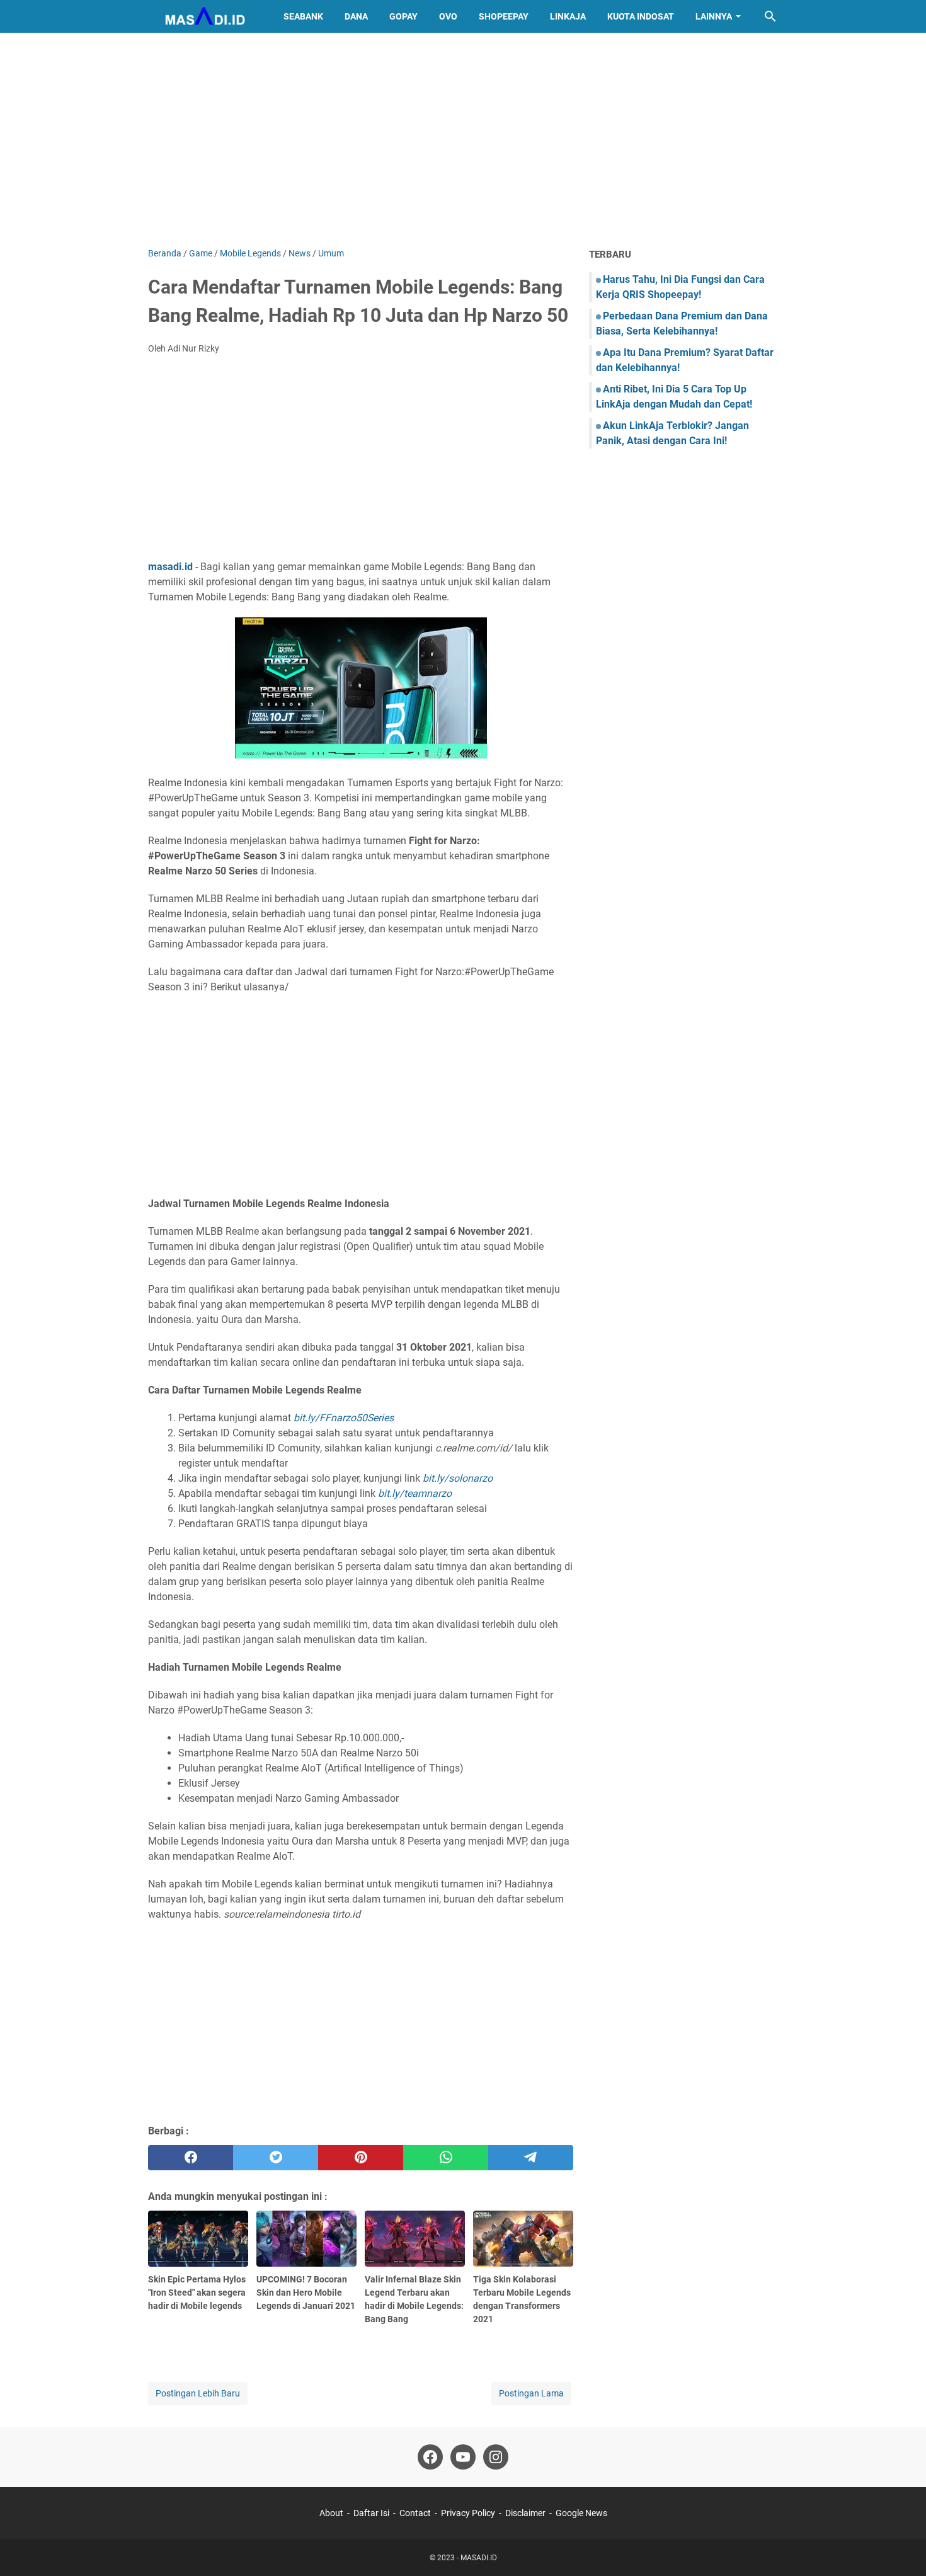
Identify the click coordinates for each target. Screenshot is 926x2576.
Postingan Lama (531, 2393)
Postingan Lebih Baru (198, 2393)
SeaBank (303, 16)
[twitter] (276, 2158)
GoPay (403, 16)
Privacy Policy (468, 2513)
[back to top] (901, 2548)
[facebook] (191, 2158)
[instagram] (496, 2457)
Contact (415, 2513)
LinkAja (568, 16)
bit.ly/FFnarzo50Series (344, 1418)
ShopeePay (504, 16)
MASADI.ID (479, 2558)
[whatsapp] (446, 2158)
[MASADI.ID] (204, 16)
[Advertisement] (463, 140)
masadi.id (170, 567)
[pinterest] (361, 2158)
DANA (356, 16)
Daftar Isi (371, 2513)
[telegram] (531, 2158)
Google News (581, 2513)
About (331, 2513)
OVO (448, 16)
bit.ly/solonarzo (458, 1478)
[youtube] (463, 2457)
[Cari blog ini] (770, 16)
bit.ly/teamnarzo (415, 1493)
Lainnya (714, 16)
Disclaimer (525, 2513)
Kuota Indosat (641, 16)
